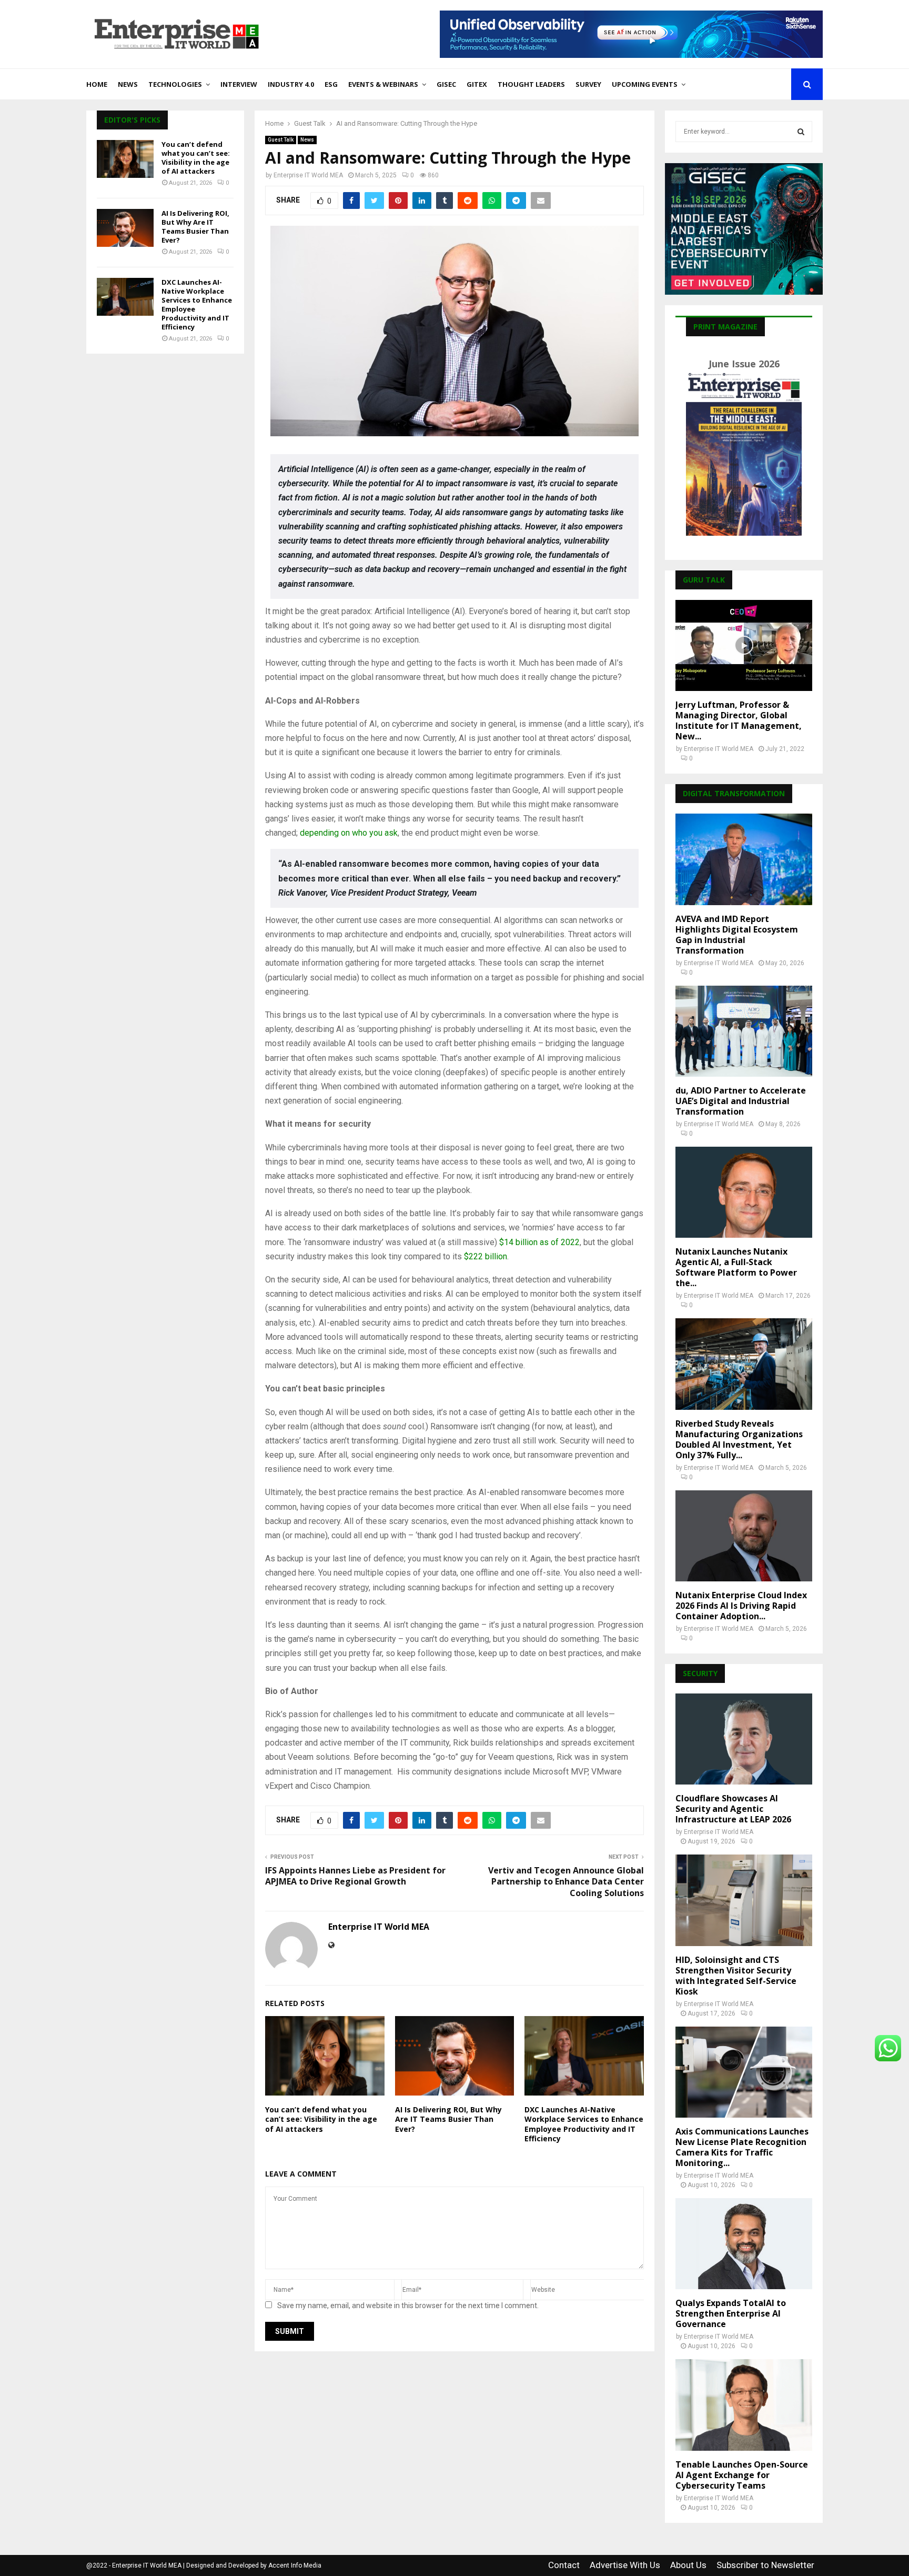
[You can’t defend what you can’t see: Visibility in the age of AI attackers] (125, 159)
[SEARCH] (801, 132)
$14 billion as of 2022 (539, 1242)
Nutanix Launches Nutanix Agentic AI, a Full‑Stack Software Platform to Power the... (736, 1267)
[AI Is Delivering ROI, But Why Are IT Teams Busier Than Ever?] (125, 228)
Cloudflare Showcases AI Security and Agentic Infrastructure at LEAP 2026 (733, 1809)
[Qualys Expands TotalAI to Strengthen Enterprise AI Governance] (744, 2244)
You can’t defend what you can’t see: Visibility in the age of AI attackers (321, 2119)
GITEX (477, 84)
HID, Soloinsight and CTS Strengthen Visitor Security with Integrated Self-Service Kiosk (736, 1976)
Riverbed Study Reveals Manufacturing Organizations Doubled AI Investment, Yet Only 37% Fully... (739, 1439)
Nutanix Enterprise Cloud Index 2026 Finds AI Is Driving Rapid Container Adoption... (741, 1606)
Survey (588, 84)
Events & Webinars (383, 84)
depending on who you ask (349, 833)
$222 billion (486, 1256)
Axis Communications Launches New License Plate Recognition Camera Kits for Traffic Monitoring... (742, 2147)
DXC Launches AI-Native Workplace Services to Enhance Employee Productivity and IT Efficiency (584, 2124)
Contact (564, 2565)
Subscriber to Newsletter (765, 2565)
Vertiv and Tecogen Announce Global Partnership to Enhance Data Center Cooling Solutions (566, 1882)
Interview (239, 84)
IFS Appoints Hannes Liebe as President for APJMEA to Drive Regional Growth (355, 1876)
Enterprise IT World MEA (308, 175)
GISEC (446, 84)
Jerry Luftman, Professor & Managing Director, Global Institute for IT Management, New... (739, 720)
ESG (331, 84)
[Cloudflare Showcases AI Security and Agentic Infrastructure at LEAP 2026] (744, 1739)
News (128, 84)
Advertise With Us (625, 2565)
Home (97, 84)
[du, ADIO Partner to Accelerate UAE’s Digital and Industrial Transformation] (744, 1031)
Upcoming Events (645, 84)
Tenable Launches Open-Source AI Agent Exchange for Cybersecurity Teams (742, 2475)
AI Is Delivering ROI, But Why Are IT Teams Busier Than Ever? (448, 2119)
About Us (688, 2565)
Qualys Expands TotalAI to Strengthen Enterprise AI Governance (731, 2313)
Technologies (175, 84)
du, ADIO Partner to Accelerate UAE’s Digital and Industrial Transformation (741, 1101)
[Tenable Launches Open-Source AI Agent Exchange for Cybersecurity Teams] (744, 2405)
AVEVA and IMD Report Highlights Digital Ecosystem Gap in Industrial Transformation (737, 935)
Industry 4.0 (291, 84)
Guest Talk (281, 140)
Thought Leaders (531, 84)
